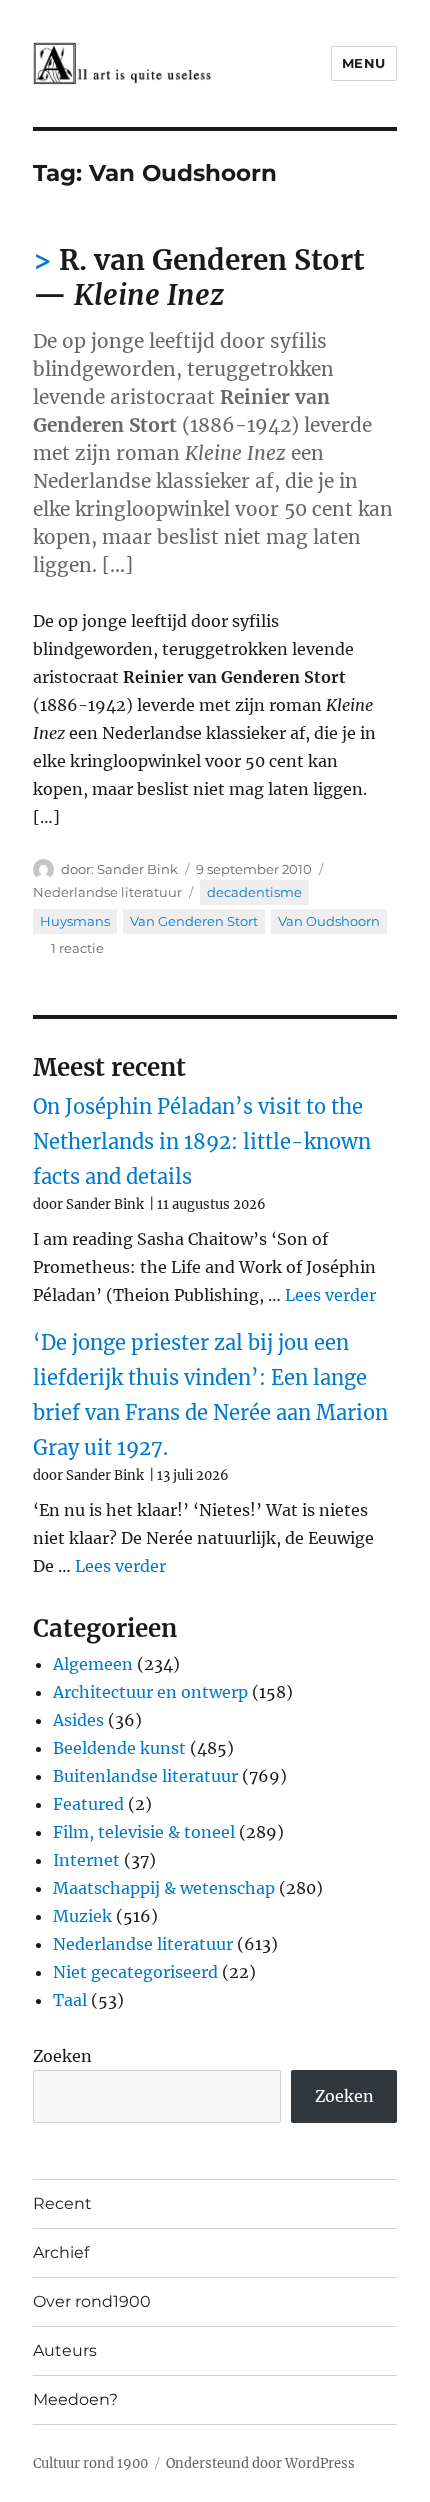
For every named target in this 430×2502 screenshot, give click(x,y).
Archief (61, 2252)
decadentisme (254, 892)
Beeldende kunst (119, 1748)
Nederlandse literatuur (107, 892)
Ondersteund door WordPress (260, 2463)
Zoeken (62, 2056)
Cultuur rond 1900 (90, 2463)
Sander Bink (137, 869)
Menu (364, 63)
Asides (78, 1720)
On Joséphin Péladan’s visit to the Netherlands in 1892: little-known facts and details (202, 1141)
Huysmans (75, 921)
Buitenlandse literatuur (145, 1776)
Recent (62, 2203)
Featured (88, 1804)
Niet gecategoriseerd (135, 1972)
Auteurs (65, 2350)
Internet (86, 1860)
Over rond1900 (92, 2301)
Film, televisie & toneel (144, 1832)
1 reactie (77, 948)
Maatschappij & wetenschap (164, 1888)
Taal (70, 2000)
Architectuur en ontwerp (150, 1692)
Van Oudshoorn (329, 921)
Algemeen (93, 1664)
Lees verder (330, 1295)
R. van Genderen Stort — (198, 277)
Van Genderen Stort (194, 921)
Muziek (82, 1916)
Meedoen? (75, 2399)
